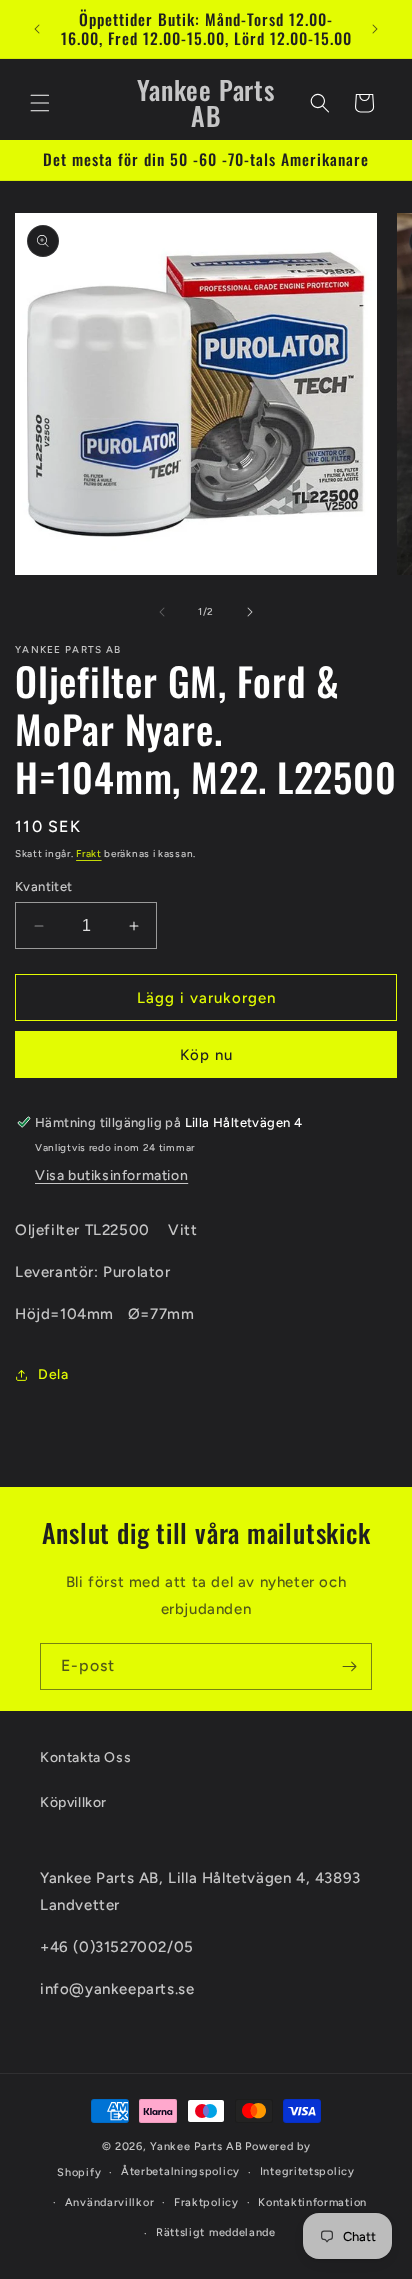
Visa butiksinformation (111, 1175)
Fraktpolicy (206, 2202)
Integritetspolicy (307, 2171)
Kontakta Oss (85, 1757)
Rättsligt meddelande (216, 2232)
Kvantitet (44, 886)
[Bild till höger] (250, 612)
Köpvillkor (73, 1802)
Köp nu (206, 1055)
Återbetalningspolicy (180, 2171)
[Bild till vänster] (162, 612)
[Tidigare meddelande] (37, 29)
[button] (40, 103)
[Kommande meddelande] (375, 29)
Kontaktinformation (312, 2202)
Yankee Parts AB (196, 2146)
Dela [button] (53, 1374)
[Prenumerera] (349, 1666)
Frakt (89, 853)
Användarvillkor (110, 2202)
